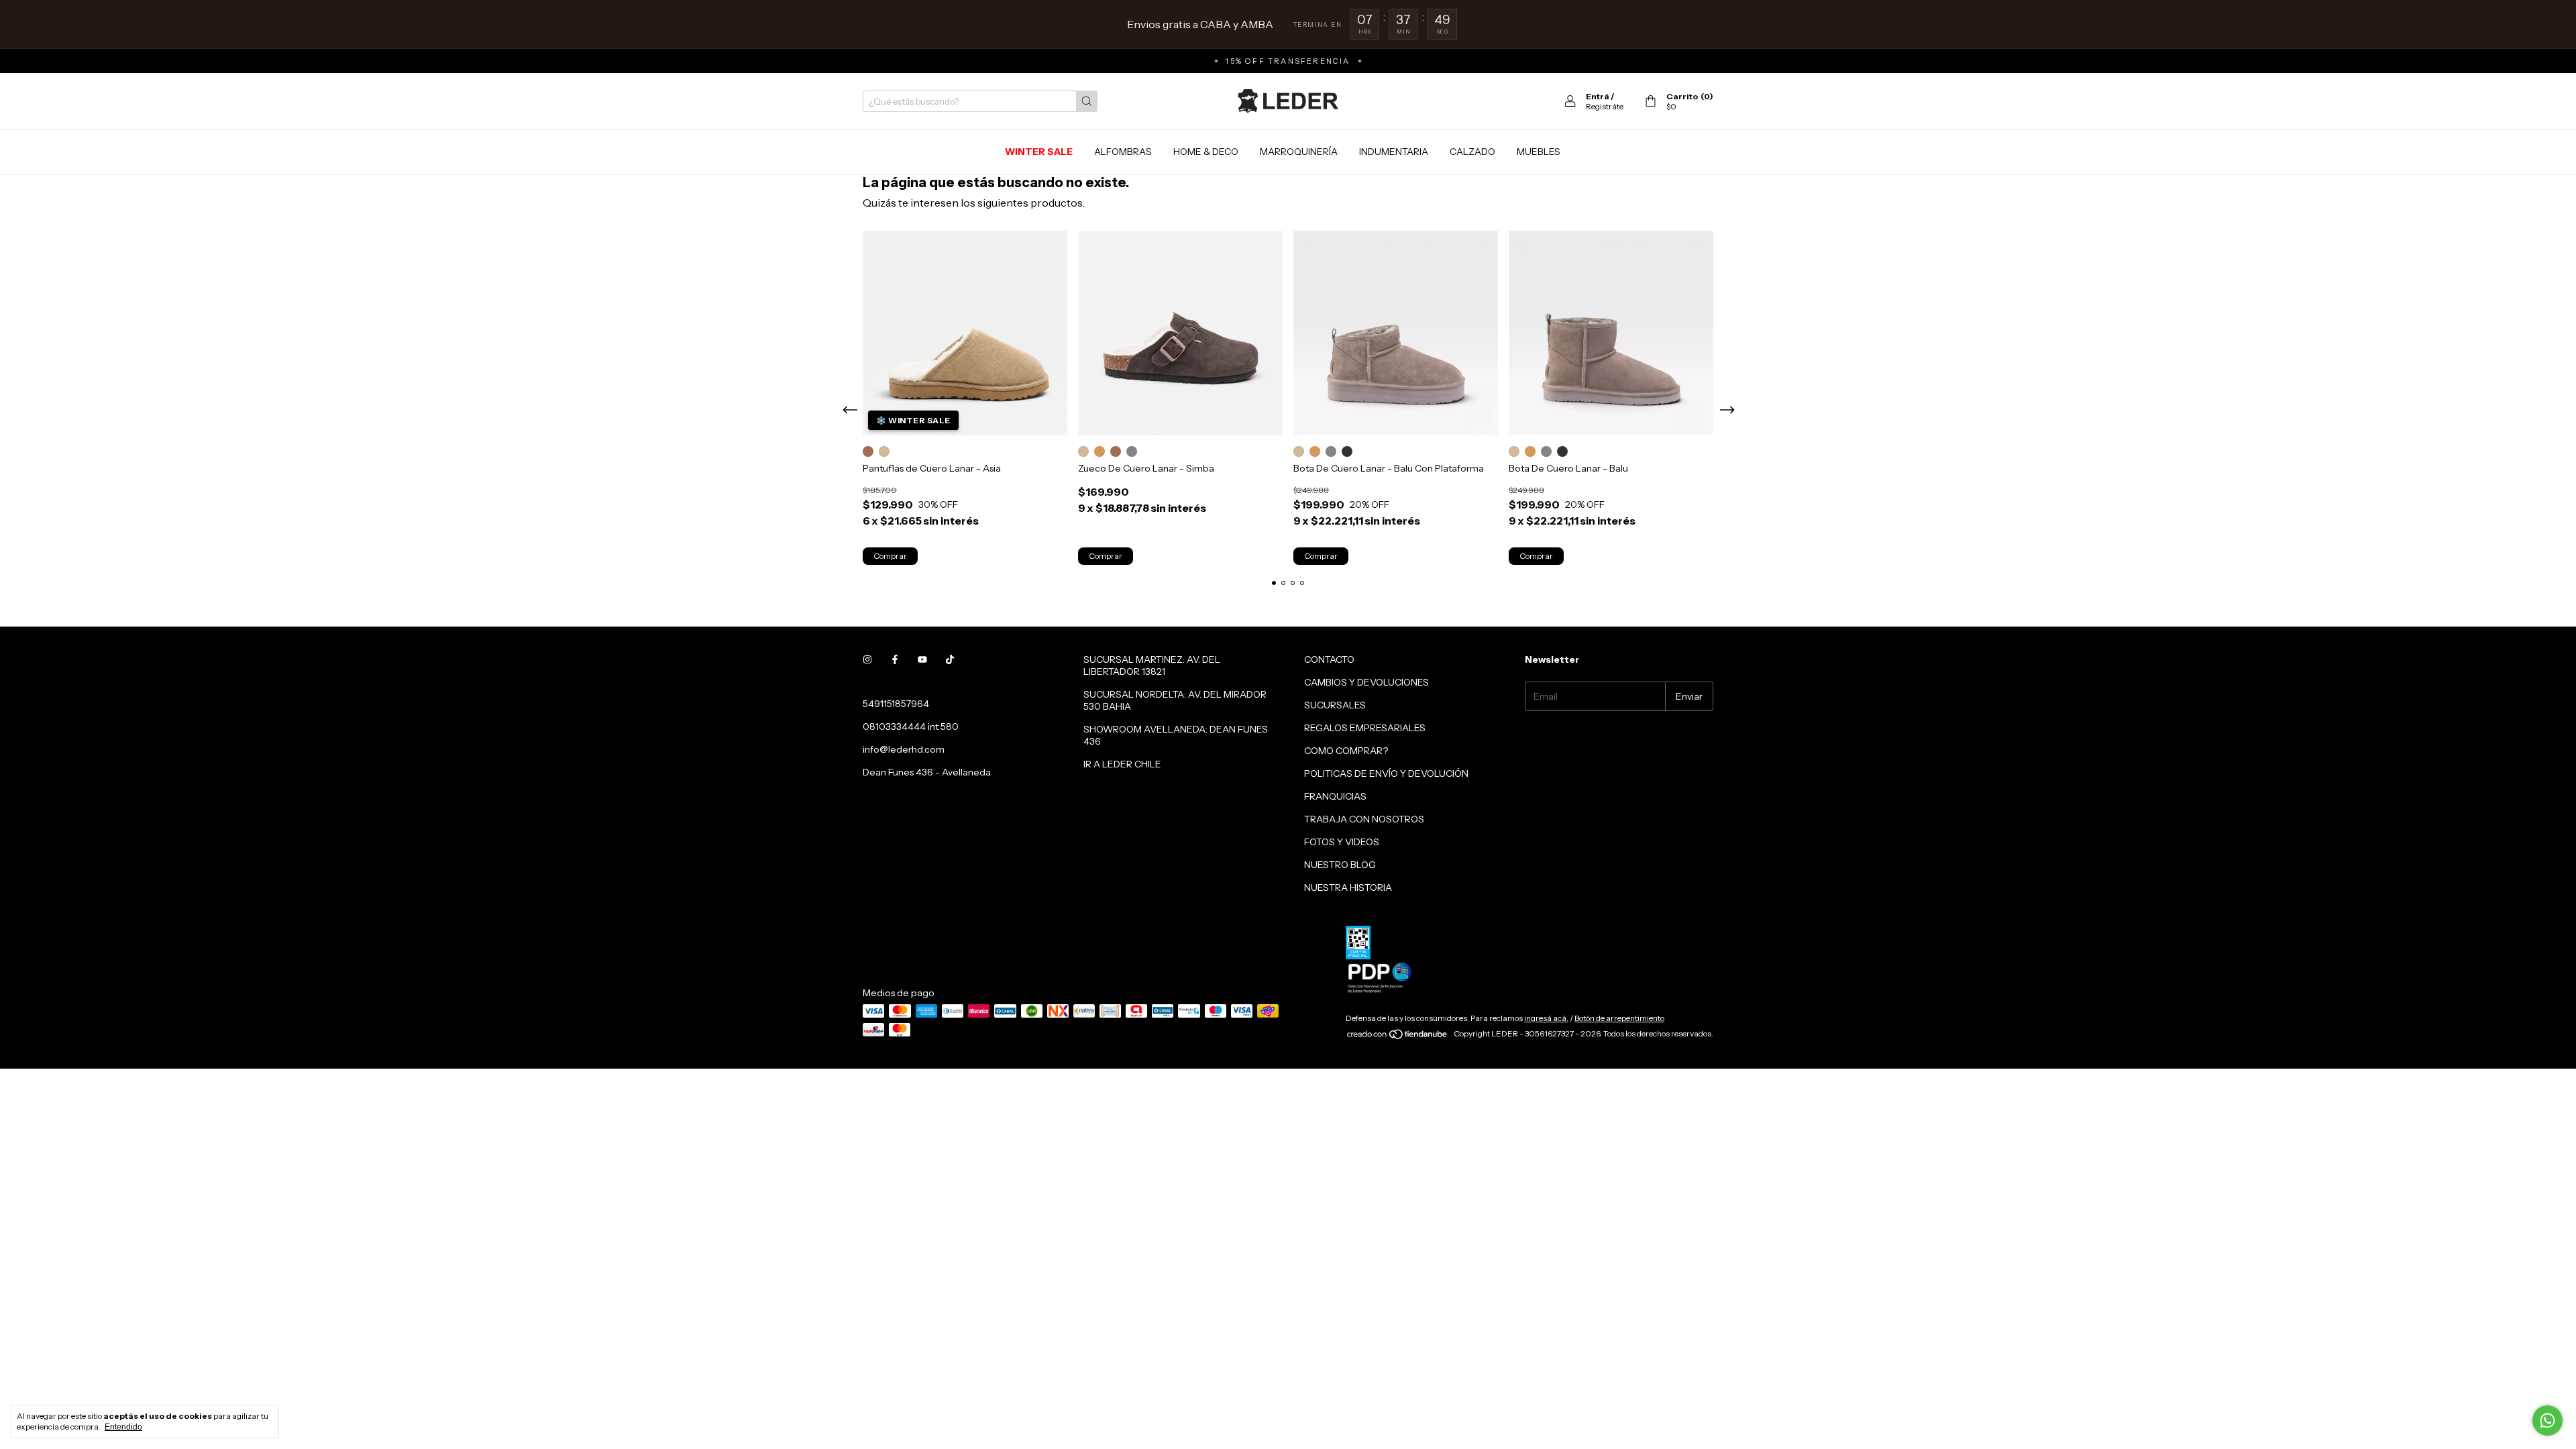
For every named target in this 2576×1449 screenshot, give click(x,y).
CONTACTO (1329, 659)
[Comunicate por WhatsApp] (2547, 1420)
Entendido (123, 1427)
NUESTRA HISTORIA (1348, 888)
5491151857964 (896, 704)
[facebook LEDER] (895, 659)
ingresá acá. (1546, 1018)
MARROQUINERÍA (1299, 152)
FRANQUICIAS (1335, 796)
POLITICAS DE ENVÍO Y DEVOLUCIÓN (1386, 773)
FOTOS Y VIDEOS (1342, 842)
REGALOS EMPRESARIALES (1365, 728)
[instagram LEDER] (867, 659)
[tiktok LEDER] (950, 659)
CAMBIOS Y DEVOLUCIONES (1366, 682)
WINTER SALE (1039, 152)
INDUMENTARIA (1394, 152)
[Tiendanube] (1398, 1037)
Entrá (1598, 96)
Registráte (1605, 106)
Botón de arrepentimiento (1619, 1018)
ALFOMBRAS (1123, 152)
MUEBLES (1539, 152)
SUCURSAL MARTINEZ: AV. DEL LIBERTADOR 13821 (1152, 665)
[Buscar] (1087, 101)
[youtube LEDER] (922, 659)
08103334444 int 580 (911, 727)
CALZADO (1472, 152)
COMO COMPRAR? (1346, 751)
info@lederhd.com (904, 749)
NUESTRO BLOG (1340, 865)
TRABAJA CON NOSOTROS (1364, 819)
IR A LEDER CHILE (1122, 764)
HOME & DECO (1206, 152)
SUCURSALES (1335, 705)
